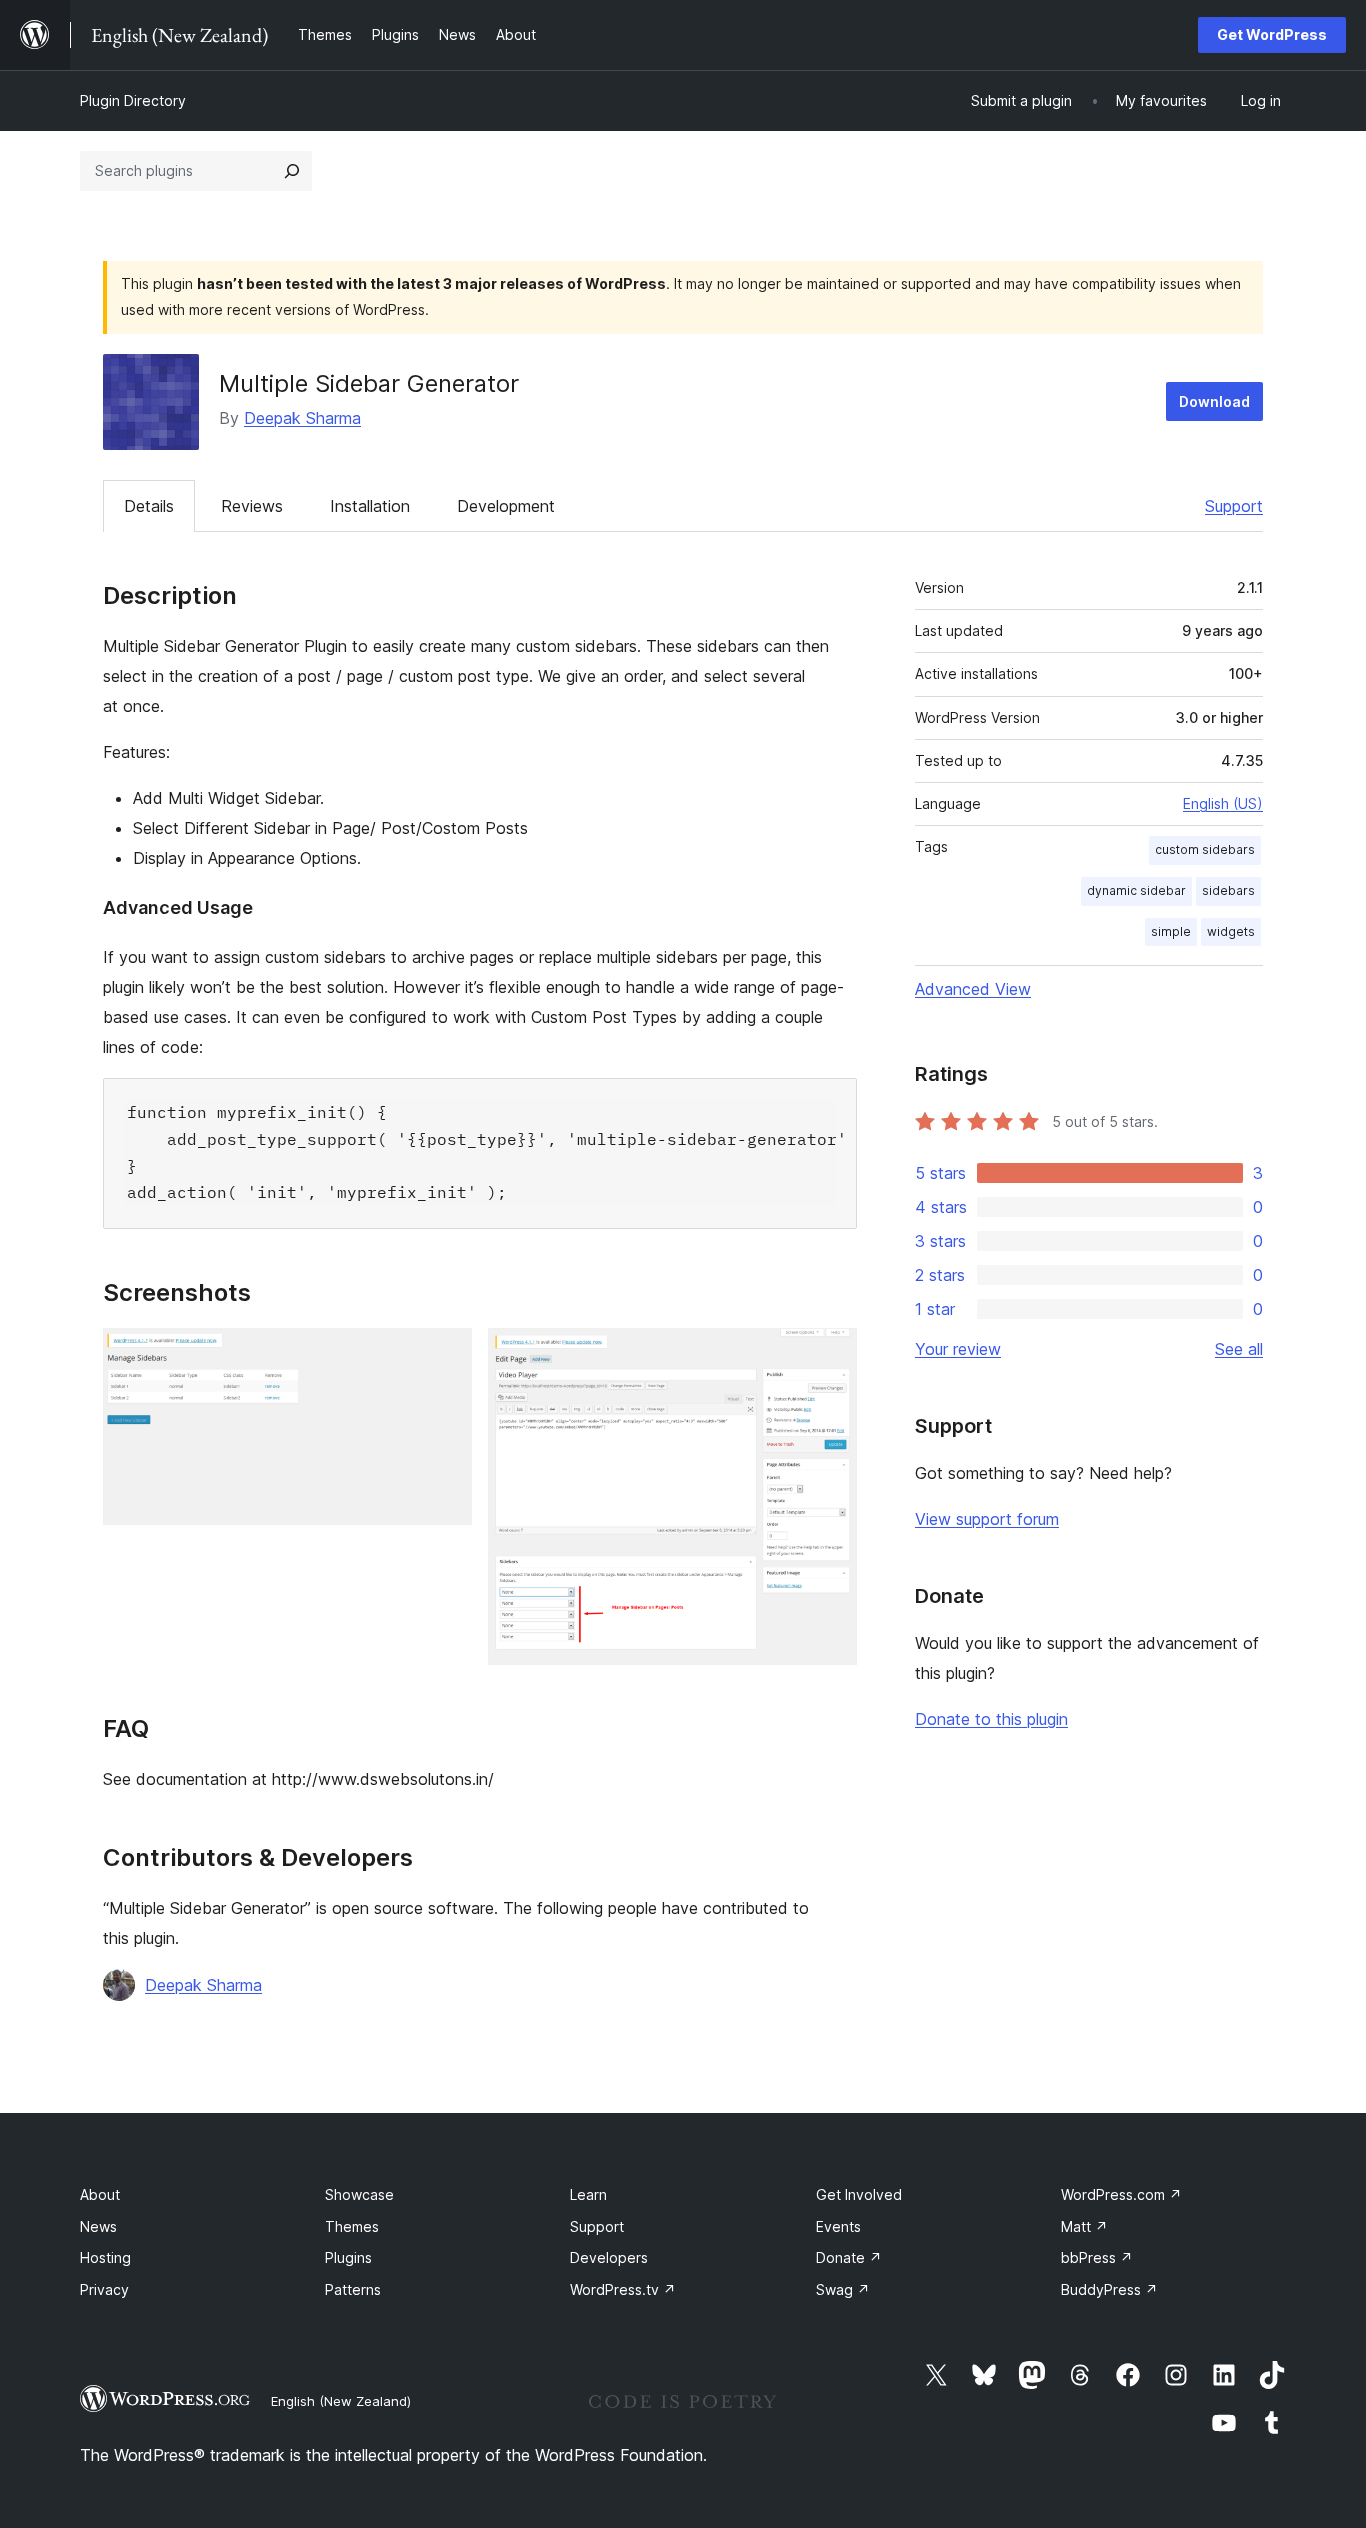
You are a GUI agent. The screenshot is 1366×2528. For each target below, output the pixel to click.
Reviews (252, 506)
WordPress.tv (623, 2289)
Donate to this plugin (991, 1719)
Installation (370, 506)
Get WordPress (1272, 34)
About (100, 2194)
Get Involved (859, 2194)
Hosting (105, 2257)
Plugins (348, 2257)
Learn (588, 2194)
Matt (1084, 2226)
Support (1234, 506)
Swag (843, 2289)
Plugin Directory (133, 100)
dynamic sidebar (1136, 890)
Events (838, 2226)
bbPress (1097, 2257)
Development (506, 506)
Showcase (359, 2194)
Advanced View (973, 989)
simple (1171, 931)
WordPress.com (1121, 2194)
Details (149, 506)
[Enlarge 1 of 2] (445, 1355)
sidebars (1228, 890)
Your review (958, 1349)
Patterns (353, 2289)
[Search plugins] (292, 171)
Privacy (104, 2289)
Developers (609, 2257)
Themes (352, 2226)
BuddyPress (1109, 2289)
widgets (1231, 931)
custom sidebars (1205, 849)
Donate (849, 2257)
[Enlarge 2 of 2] (830, 1355)
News (98, 2226)
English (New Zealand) (341, 2401)
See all (1239, 1349)
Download (1214, 401)
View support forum (987, 1519)
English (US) (1223, 803)
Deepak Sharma (302, 418)
